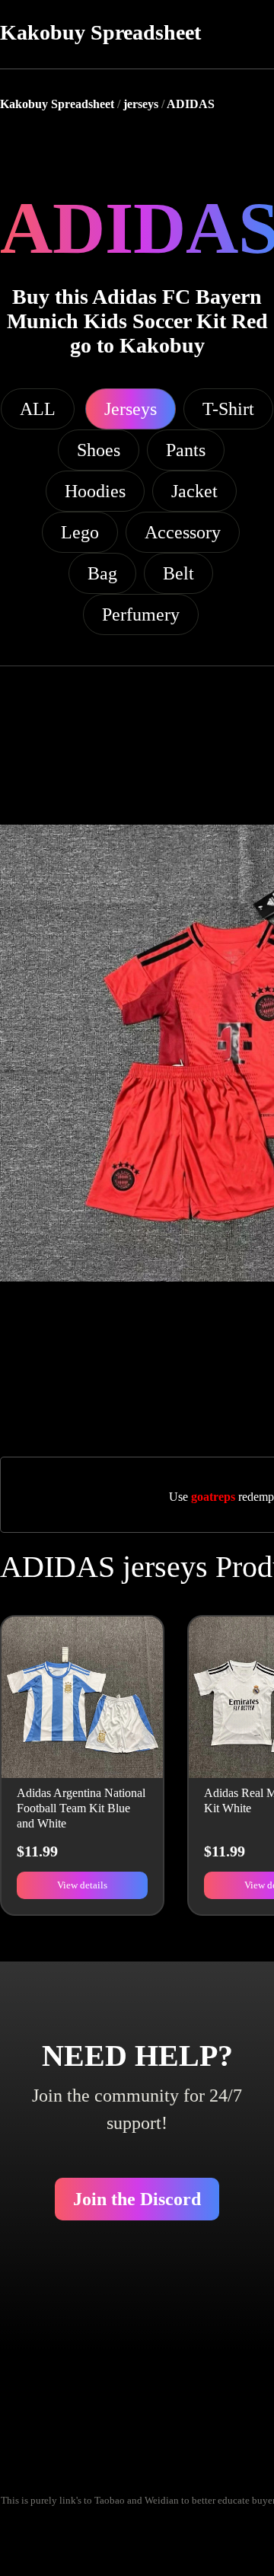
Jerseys (131, 409)
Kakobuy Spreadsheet (100, 32)
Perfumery (141, 614)
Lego (80, 532)
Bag (102, 573)
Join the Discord (137, 2199)
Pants (186, 450)
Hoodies (95, 491)
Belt (178, 573)
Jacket (194, 491)
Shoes (99, 450)
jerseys (141, 104)
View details (82, 1885)
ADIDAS (191, 104)
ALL (38, 409)
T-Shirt (228, 409)
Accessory (183, 532)
